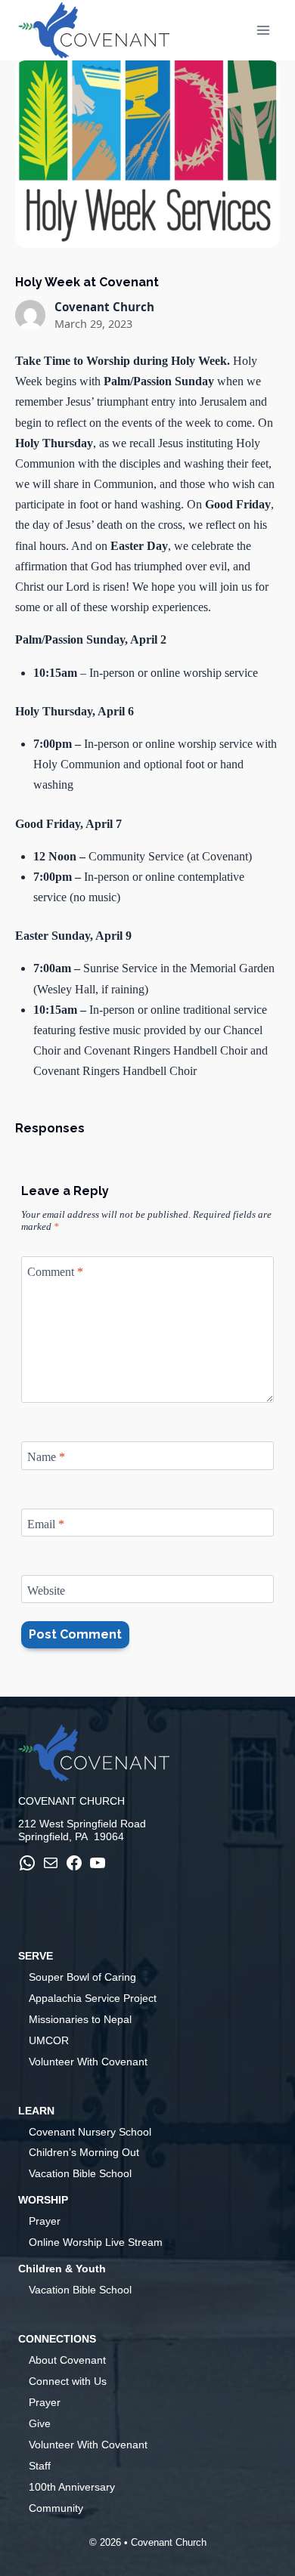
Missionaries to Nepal (80, 2019)
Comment (55, 1272)
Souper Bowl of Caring (82, 1977)
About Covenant (67, 2360)
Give (40, 2423)
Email (46, 1523)
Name (46, 1457)
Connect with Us (68, 2381)
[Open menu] (263, 30)
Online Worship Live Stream (96, 2242)
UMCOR (49, 2040)
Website (46, 1591)
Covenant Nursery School (90, 2132)
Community (56, 2508)
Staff (40, 2466)
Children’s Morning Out (84, 2152)
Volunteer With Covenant (88, 2062)
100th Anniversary (72, 2487)
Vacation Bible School (80, 2173)
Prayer (45, 2221)
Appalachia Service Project (93, 1998)
